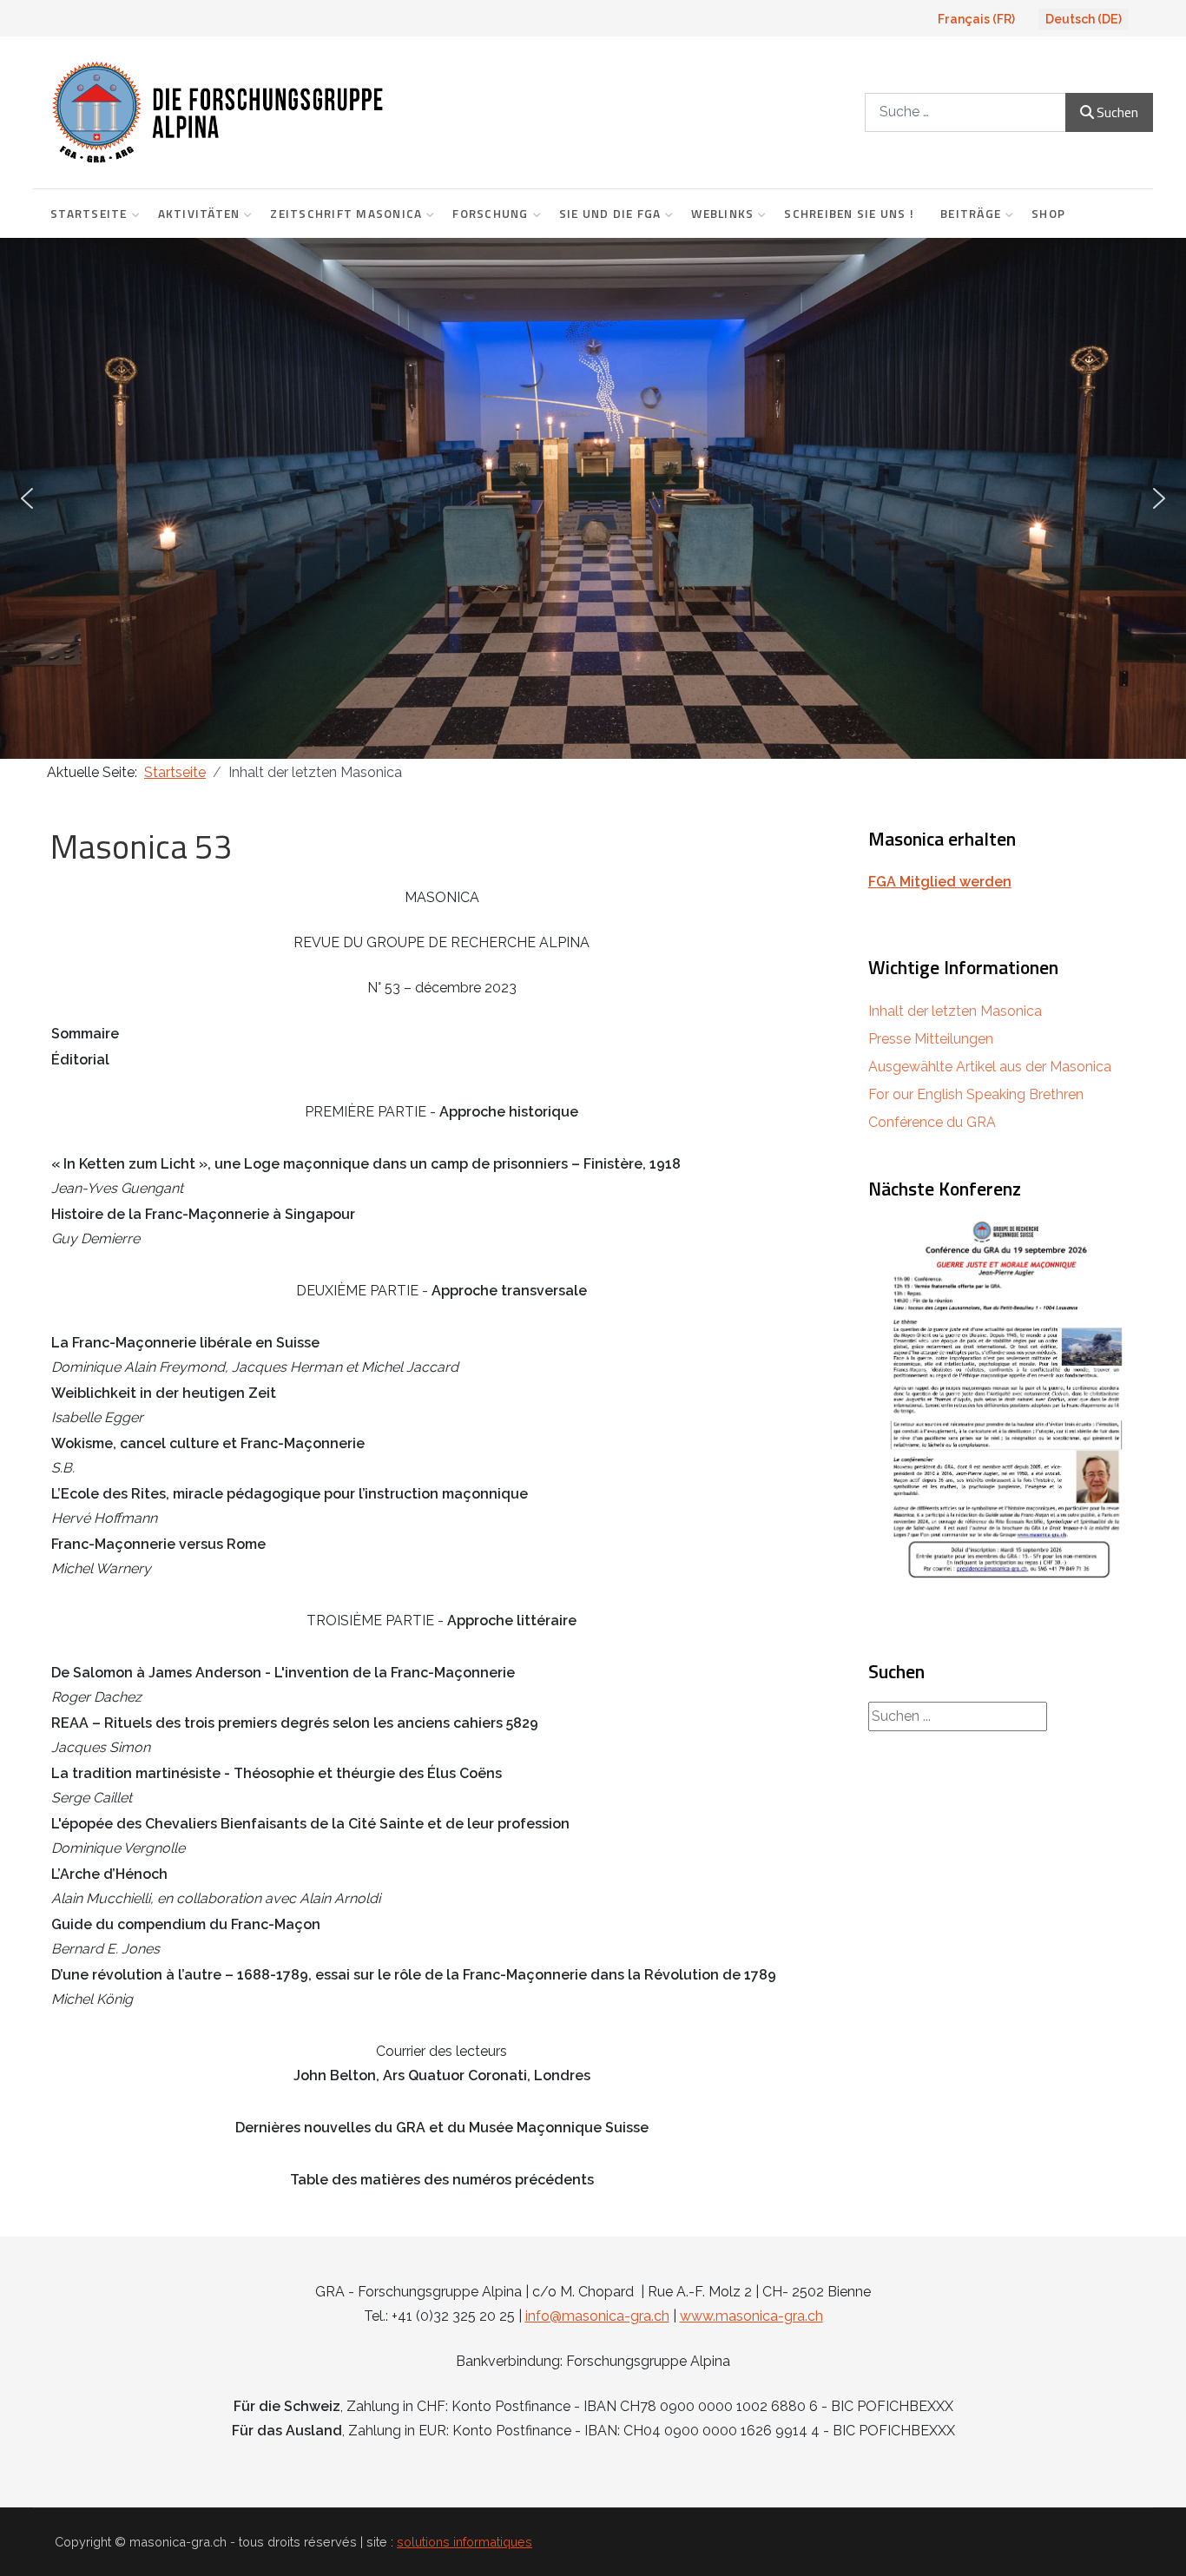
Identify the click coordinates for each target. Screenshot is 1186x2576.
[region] (593, 498)
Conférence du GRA (932, 1122)
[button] (27, 498)
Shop (1048, 214)
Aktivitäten (199, 214)
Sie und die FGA (610, 214)
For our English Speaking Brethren (976, 1094)
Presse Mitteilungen (931, 1039)
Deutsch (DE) (1084, 19)
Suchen (1117, 112)
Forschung (490, 214)
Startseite (89, 214)
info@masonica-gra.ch (597, 2316)
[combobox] (965, 112)
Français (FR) (976, 19)
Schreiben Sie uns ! (849, 214)
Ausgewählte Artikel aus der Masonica (990, 1067)
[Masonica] (334, 112)
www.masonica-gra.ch (751, 2316)
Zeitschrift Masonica (346, 214)
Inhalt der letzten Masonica (955, 1011)
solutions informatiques (465, 2542)
